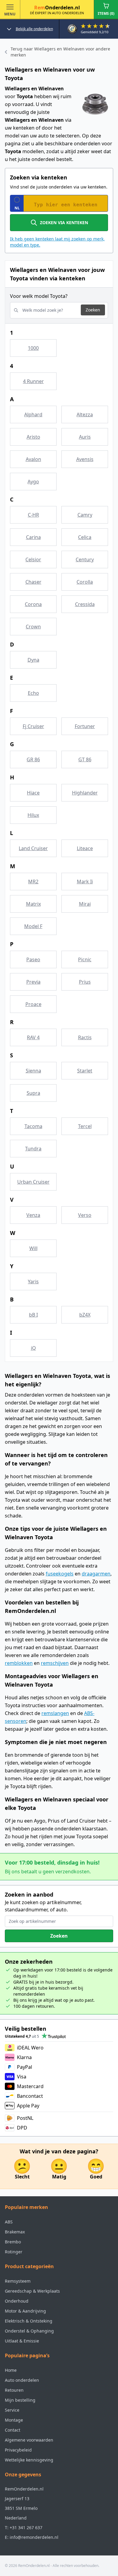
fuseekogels (60, 1574)
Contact (13, 2430)
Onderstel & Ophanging (29, 2331)
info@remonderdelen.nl (34, 2537)
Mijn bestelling (20, 2400)
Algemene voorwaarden (29, 2440)
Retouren (14, 2390)
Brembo (13, 2242)
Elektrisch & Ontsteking (29, 2321)
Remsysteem (18, 2281)
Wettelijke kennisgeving (29, 2460)
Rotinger (14, 2252)
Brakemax (15, 2232)
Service (12, 2410)
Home (11, 2370)
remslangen (55, 1713)
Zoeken (93, 310)
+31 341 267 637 (26, 2528)
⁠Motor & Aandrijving (25, 2311)
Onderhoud (17, 2301)
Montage (14, 2420)
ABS (9, 2222)
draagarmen (96, 1574)
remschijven (55, 1663)
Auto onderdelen (22, 2380)
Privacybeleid (18, 2450)
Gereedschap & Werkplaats (32, 2291)
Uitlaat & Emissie (22, 2341)
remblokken (19, 1663)
